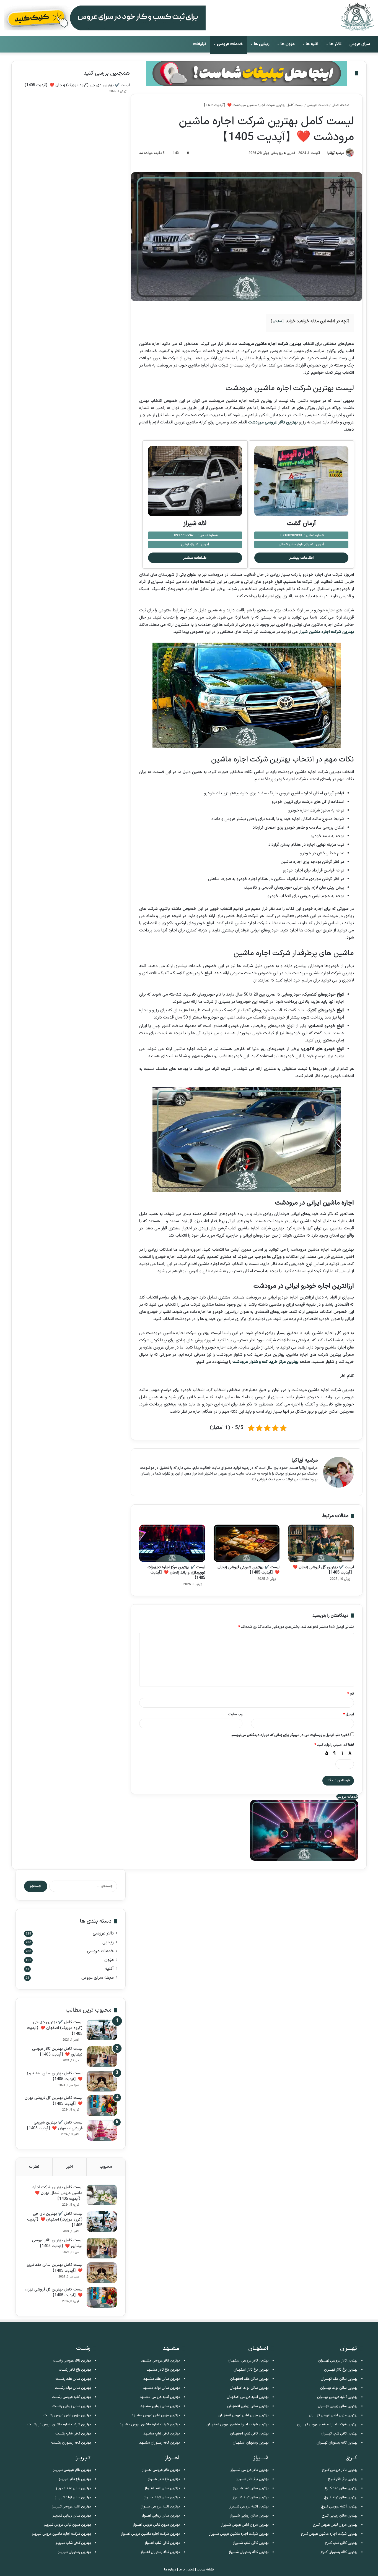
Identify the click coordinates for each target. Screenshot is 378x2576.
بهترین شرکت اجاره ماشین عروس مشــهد (150, 2425)
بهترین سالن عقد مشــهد (162, 2379)
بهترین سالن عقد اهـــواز (162, 2488)
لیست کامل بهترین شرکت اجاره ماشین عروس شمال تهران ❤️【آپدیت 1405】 (57, 2193)
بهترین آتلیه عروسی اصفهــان (248, 2397)
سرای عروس (360, 44)
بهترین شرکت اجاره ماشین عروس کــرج (329, 2534)
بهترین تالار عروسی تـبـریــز (72, 2470)
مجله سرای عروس (98, 1978)
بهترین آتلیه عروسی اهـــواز (160, 2507)
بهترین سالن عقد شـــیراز (251, 2488)
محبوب (106, 2167)
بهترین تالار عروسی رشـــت (72, 2361)
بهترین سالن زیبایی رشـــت (72, 2406)
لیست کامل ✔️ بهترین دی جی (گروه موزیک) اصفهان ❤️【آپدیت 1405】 (55, 2028)
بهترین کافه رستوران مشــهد (160, 2443)
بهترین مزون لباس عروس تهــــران (333, 2415)
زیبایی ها (262, 44)
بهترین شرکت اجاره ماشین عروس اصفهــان (238, 2425)
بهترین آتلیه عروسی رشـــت (71, 2397)
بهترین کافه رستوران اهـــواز (160, 2552)
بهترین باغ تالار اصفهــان (251, 2370)
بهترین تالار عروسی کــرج (340, 2470)
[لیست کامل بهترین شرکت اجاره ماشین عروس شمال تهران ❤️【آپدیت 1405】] (102, 2195)
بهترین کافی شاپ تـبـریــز (73, 2543)
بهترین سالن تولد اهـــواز (162, 2498)
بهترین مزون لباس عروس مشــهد (156, 2415)
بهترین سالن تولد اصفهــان (249, 2388)
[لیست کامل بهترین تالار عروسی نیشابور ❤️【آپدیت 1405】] (102, 2057)
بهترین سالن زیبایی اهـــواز (161, 2516)
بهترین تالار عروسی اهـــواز (161, 2470)
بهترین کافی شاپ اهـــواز (162, 2543)
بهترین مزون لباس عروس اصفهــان (244, 2415)
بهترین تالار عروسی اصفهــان (248, 2361)
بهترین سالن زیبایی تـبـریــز (72, 2516)
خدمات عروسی (230, 44)
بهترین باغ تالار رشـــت (75, 2370)
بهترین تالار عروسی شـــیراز (250, 2470)
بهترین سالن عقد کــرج (341, 2488)
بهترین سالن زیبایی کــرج (340, 2516)
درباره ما (170, 2570)
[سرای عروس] (357, 17)
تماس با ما (187, 2570)
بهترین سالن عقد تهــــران (339, 2379)
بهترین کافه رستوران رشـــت (71, 2443)
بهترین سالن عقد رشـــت (73, 2379)
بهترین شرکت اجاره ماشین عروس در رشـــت (59, 2425)
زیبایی (108, 1942)
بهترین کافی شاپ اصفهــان (249, 2434)
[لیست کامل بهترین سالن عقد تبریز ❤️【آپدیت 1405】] (102, 2081)
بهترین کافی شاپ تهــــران (339, 2434)
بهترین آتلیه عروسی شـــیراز (249, 2507)
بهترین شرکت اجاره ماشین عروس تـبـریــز (61, 2534)
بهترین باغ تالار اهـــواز (164, 2479)
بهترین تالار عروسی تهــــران (338, 2361)
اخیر (69, 2167)
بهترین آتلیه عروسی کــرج (339, 2507)
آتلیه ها (312, 44)
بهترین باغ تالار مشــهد (163, 2370)
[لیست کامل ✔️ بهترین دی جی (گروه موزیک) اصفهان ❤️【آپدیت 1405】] (102, 2030)
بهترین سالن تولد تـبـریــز (73, 2498)
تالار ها (336, 44)
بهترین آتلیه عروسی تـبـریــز (72, 2507)
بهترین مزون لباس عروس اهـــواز (156, 2525)
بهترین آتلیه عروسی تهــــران (337, 2397)
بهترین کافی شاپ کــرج (341, 2543)
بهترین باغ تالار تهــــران (341, 2370)
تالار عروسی (103, 1934)
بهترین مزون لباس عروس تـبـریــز (67, 2525)
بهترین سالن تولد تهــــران (339, 2388)
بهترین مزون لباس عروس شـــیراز (245, 2525)
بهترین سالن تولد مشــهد (161, 2388)
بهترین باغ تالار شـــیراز (253, 2479)
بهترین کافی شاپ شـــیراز (251, 2543)
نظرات (34, 2167)
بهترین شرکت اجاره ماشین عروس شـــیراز (239, 2534)
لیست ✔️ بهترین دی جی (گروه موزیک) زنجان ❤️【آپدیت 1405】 (76, 85)
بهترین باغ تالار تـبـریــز (75, 2479)
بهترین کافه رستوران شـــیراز (249, 2552)
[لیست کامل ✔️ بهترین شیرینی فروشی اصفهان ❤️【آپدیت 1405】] (102, 2130)
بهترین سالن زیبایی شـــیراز (249, 2516)
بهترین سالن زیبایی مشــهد (160, 2406)
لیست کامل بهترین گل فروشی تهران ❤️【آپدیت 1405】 (54, 2101)
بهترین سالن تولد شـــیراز (251, 2498)
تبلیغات (200, 44)
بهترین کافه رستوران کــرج (339, 2552)
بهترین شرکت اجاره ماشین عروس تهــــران (327, 2425)
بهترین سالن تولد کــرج (341, 2498)
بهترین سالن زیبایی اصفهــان (248, 2406)
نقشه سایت (205, 2570)
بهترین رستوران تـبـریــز (75, 2552)
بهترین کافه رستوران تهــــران (337, 2443)
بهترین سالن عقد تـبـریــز (73, 2488)
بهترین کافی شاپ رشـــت (73, 2434)
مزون (109, 1960)
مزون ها (288, 44)
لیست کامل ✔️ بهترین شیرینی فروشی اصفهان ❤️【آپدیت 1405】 (54, 2125)
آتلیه (109, 1969)
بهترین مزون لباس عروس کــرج (335, 2525)
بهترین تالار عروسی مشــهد (160, 2361)
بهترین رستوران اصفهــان (251, 2443)
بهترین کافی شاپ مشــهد (162, 2434)
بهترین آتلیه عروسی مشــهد (160, 2397)
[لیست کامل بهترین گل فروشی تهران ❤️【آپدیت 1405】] (102, 2106)
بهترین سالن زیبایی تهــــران (338, 2406)
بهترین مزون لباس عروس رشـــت (67, 2415)
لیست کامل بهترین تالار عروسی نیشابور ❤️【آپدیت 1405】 (57, 2052)
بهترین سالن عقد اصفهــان (249, 2379)
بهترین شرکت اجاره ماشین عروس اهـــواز (150, 2534)
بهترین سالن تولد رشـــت (73, 2388)
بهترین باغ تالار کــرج (343, 2479)
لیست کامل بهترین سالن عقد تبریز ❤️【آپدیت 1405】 (55, 2076)
